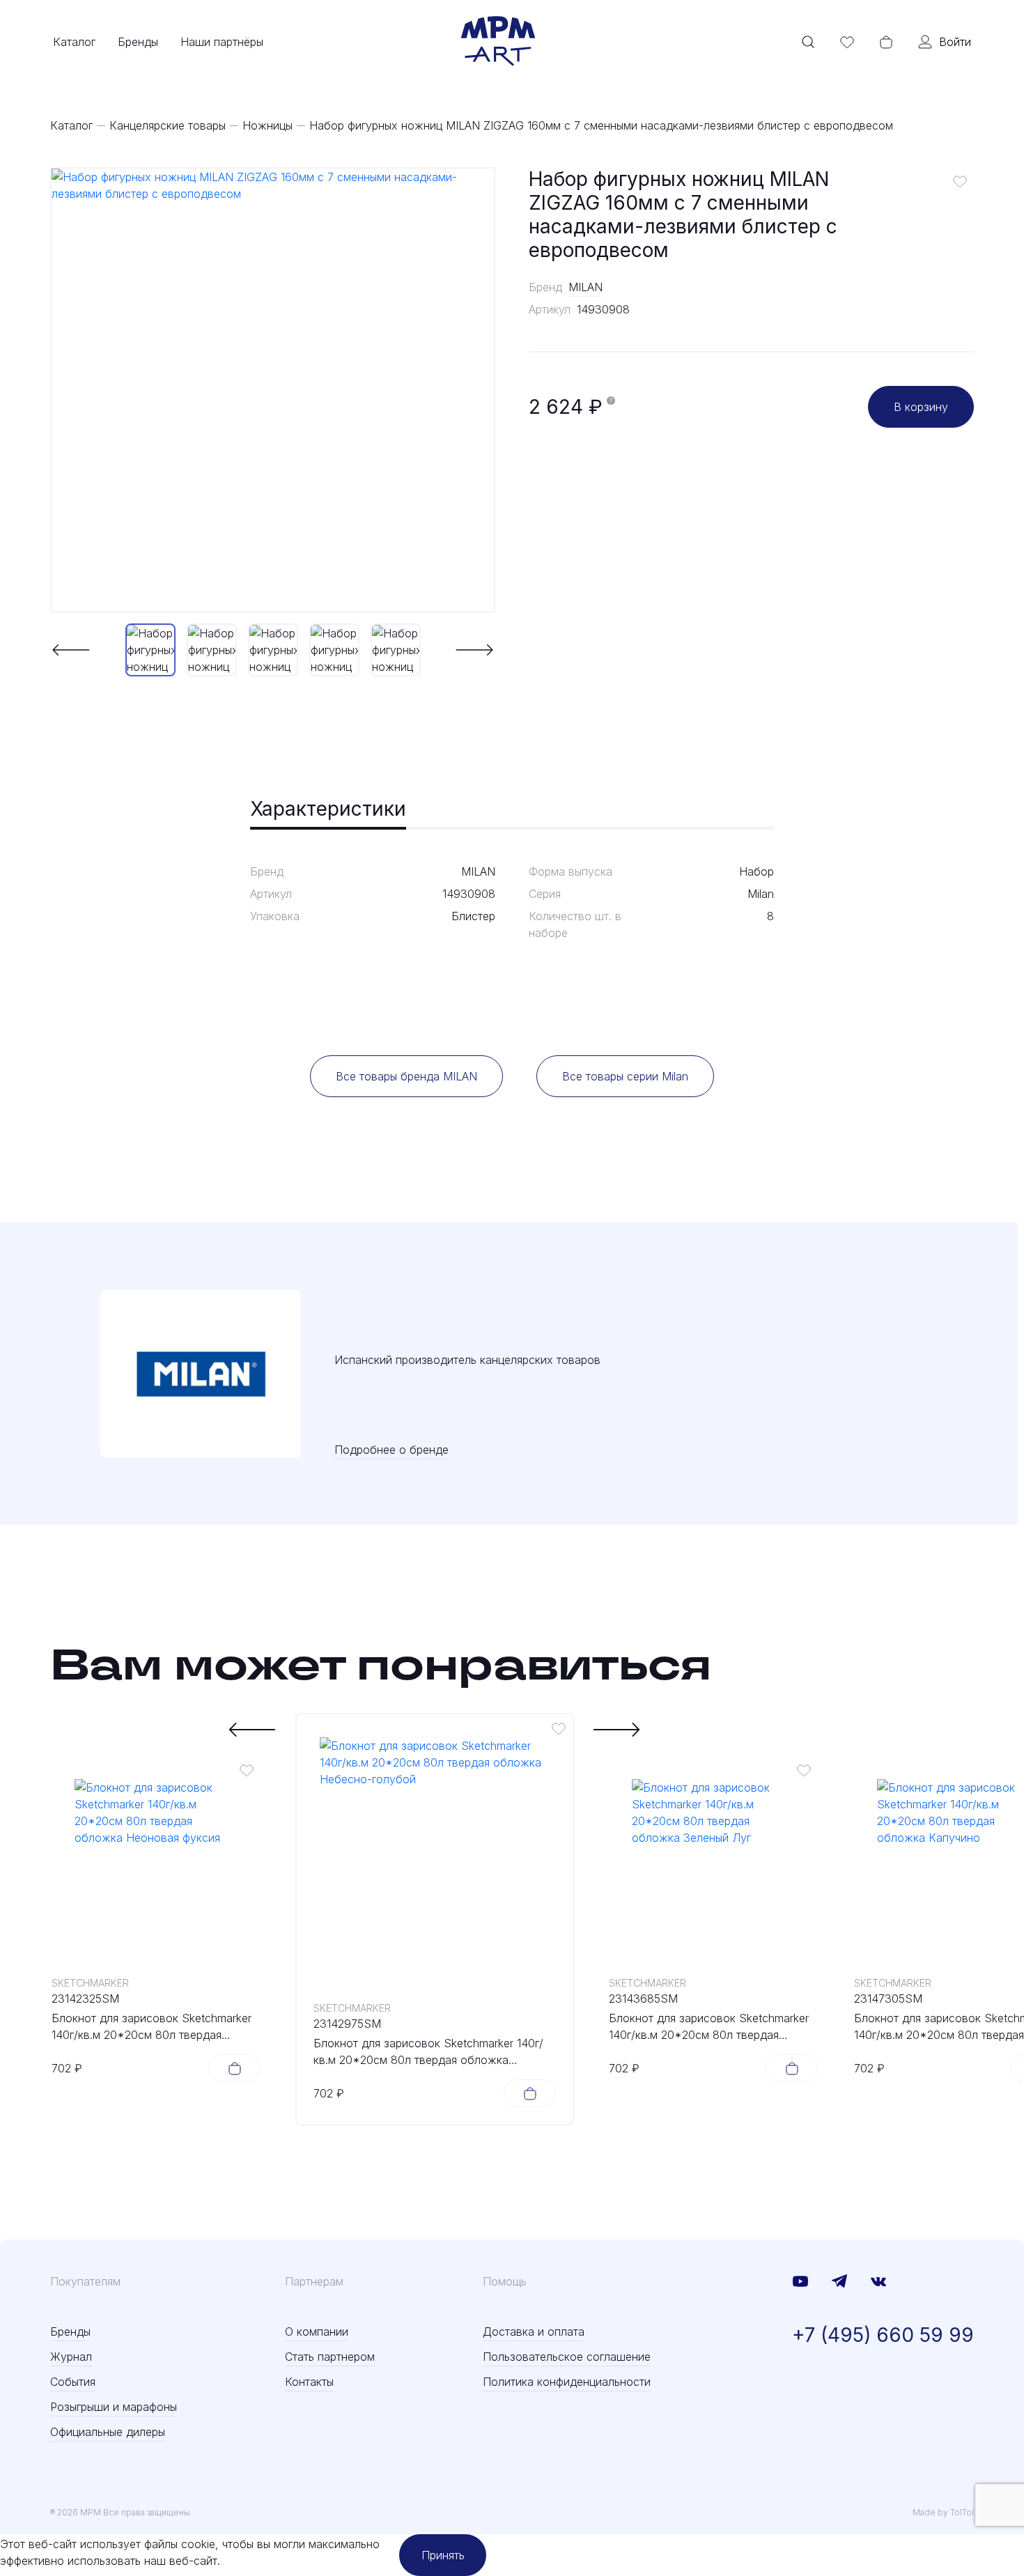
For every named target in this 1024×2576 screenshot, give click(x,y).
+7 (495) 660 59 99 (883, 2335)
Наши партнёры (222, 42)
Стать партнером (330, 2357)
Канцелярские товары (168, 125)
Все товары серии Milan (625, 1076)
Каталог (74, 42)
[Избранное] (847, 42)
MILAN (585, 287)
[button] (71, 650)
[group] (273, 390)
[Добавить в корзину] (234, 2068)
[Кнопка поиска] (808, 42)
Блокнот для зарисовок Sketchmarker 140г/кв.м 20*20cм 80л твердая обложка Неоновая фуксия (152, 2027)
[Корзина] (886, 42)
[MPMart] (498, 42)
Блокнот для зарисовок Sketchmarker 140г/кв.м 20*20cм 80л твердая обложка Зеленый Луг (709, 2027)
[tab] (328, 810)
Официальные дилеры (108, 2432)
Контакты (309, 2382)
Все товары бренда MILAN (406, 1076)
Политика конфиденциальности (567, 2382)
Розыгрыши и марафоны (114, 2407)
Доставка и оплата (534, 2331)
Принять (443, 2555)
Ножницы (267, 125)
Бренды (138, 42)
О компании (317, 2331)
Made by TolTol (943, 2512)
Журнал (71, 2357)
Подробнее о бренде (391, 1450)
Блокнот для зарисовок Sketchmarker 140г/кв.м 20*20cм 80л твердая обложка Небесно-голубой (428, 2052)
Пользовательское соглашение (567, 2357)
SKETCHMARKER (90, 1983)
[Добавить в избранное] (960, 181)
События (73, 2382)
